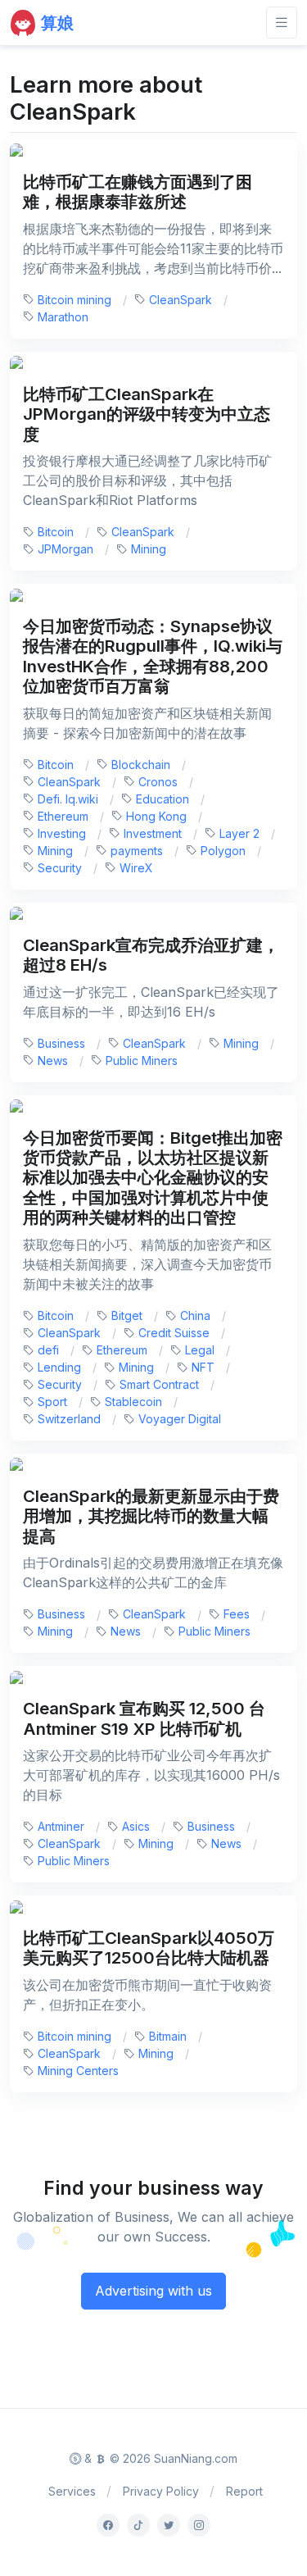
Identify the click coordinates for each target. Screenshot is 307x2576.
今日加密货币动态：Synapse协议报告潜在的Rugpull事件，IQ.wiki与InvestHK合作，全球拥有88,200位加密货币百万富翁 (153, 656)
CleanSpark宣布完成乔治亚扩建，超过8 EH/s (151, 955)
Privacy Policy (161, 2491)
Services (72, 2491)
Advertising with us (153, 2291)
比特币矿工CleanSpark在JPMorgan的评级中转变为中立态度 (147, 414)
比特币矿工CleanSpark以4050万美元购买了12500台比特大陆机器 (149, 1948)
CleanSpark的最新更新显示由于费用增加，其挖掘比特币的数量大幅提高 (151, 1516)
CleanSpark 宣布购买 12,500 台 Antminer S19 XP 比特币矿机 (144, 1718)
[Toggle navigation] (282, 23)
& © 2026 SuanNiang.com (159, 2458)
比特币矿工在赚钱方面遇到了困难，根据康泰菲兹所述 (138, 191)
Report (244, 2491)
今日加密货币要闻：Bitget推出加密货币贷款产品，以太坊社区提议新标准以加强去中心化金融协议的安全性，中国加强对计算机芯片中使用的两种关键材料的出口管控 (153, 1178)
